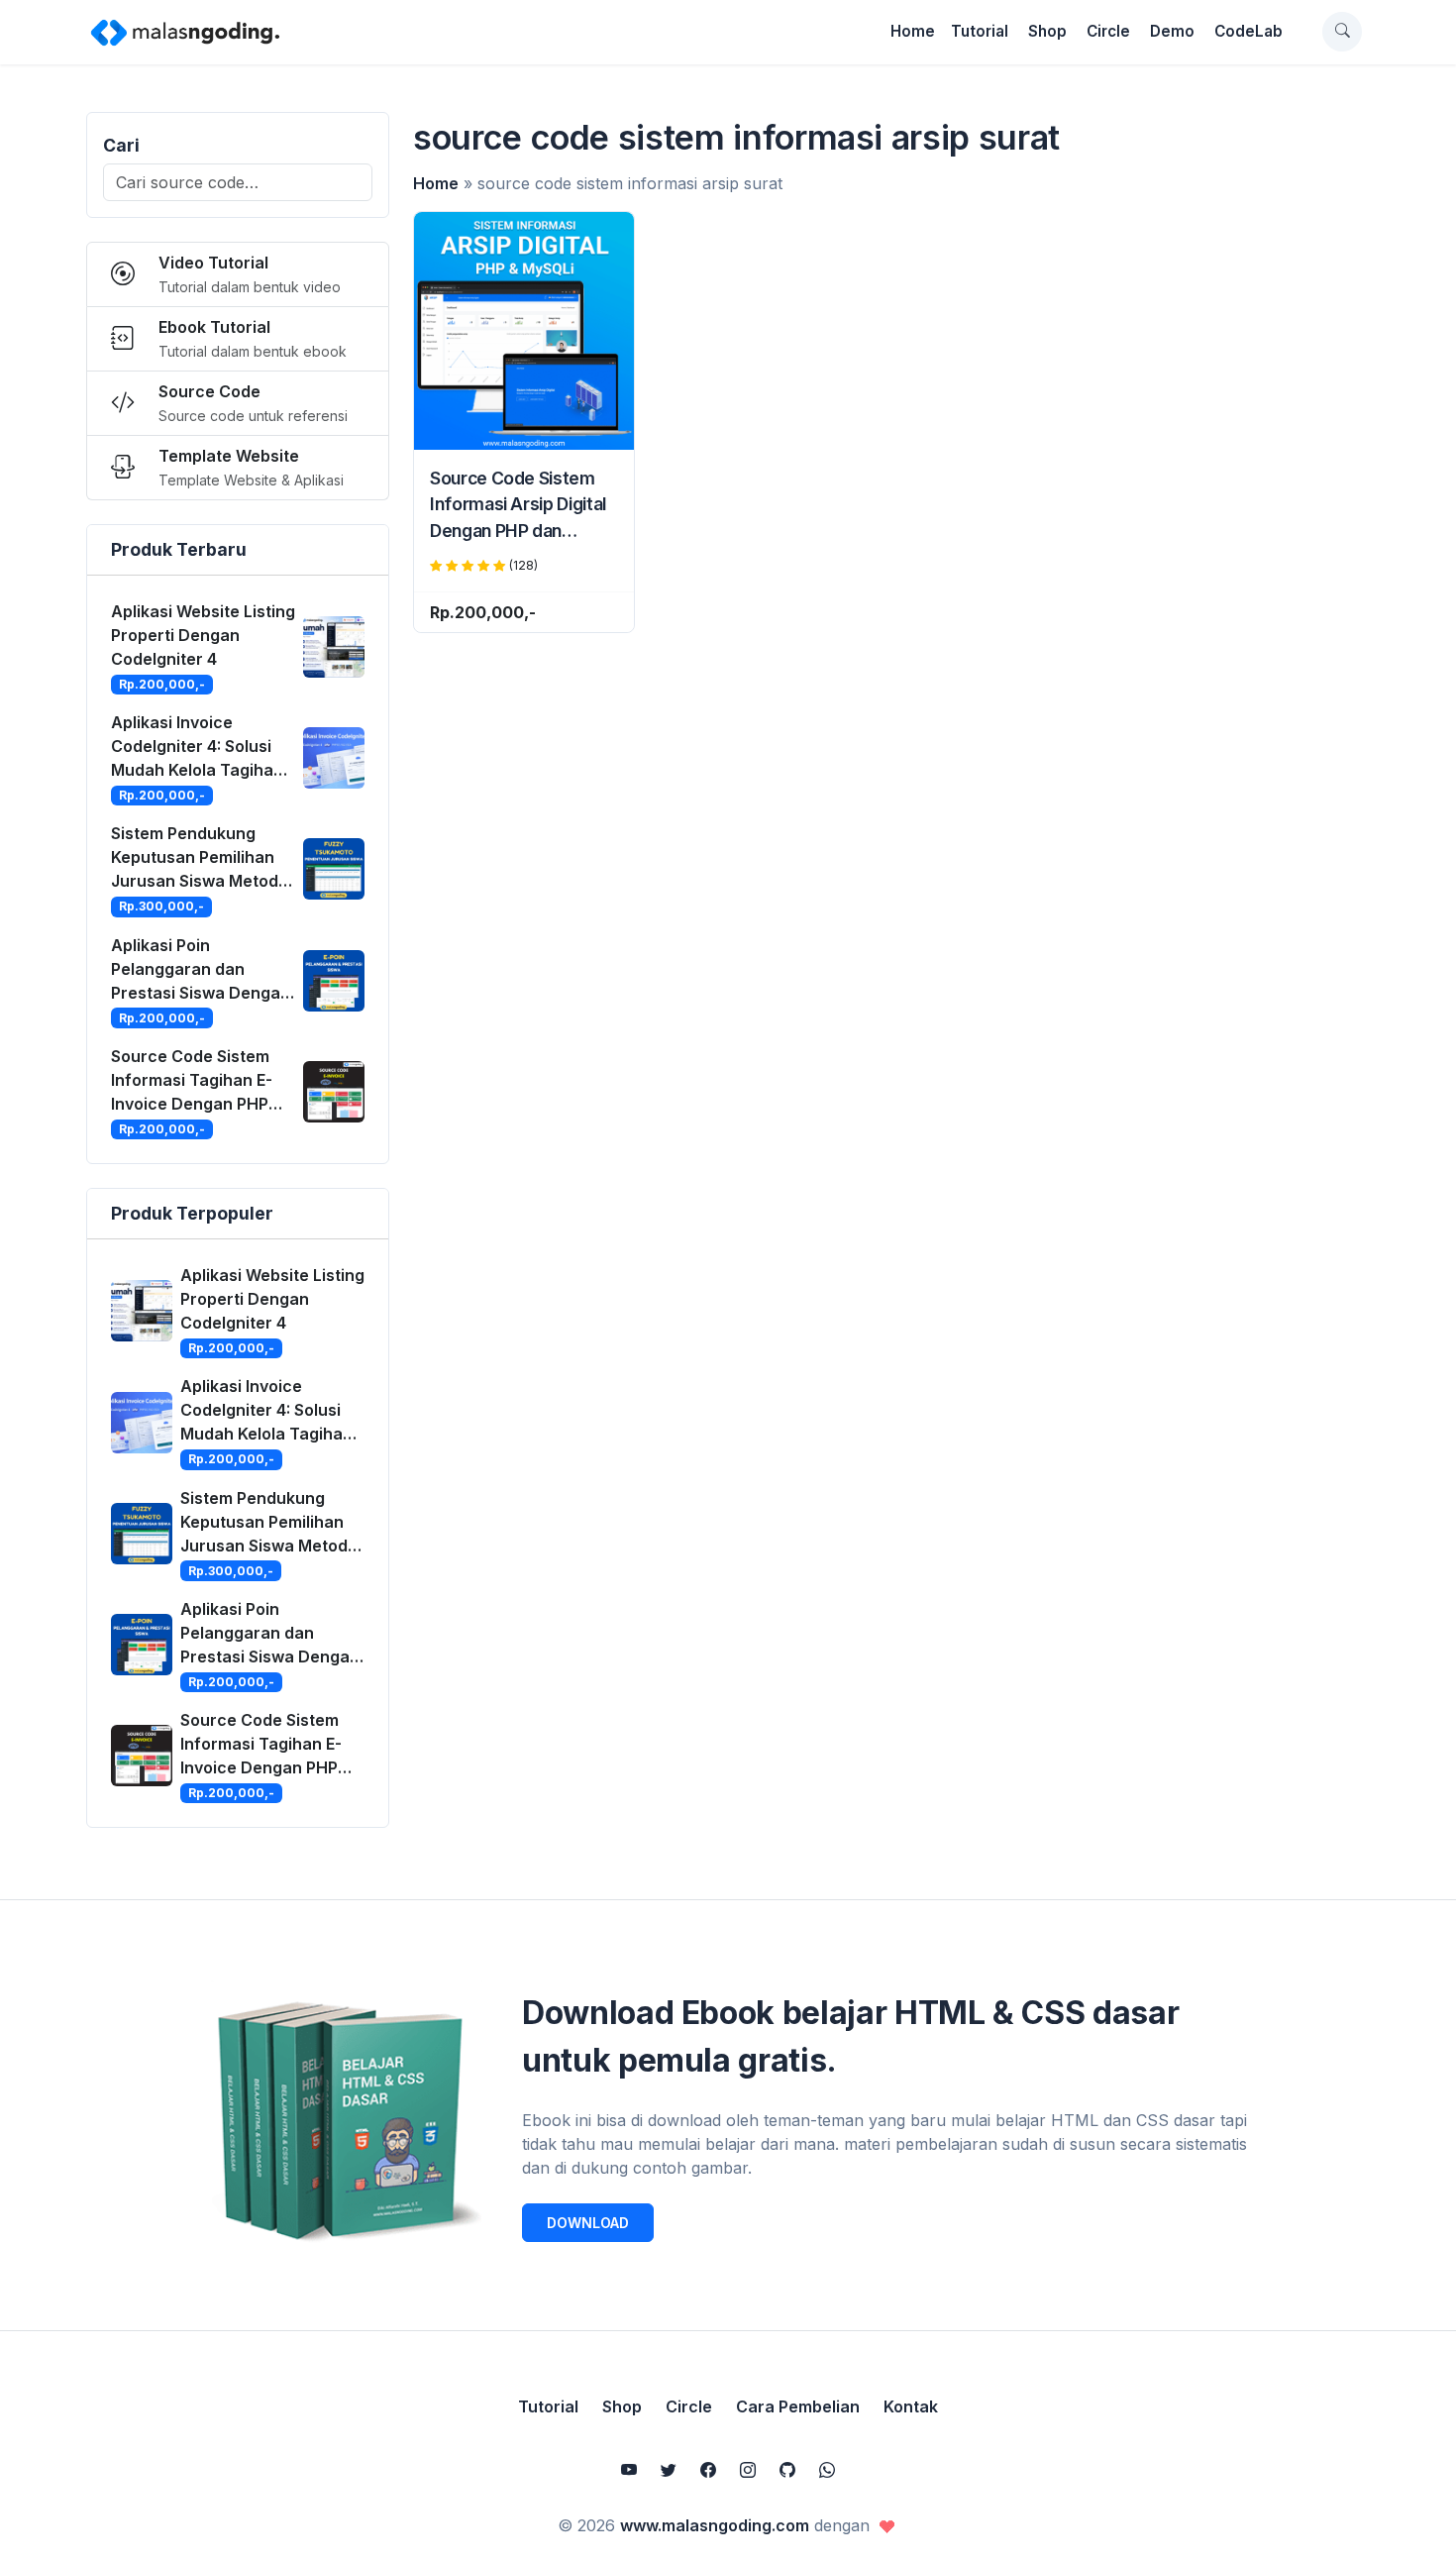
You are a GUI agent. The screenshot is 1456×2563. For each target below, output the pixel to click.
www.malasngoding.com (715, 2525)
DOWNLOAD (588, 2223)
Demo (1172, 31)
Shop (1047, 31)
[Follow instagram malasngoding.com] (748, 2470)
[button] (1342, 32)
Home (913, 31)
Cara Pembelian (798, 2406)
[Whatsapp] (827, 2470)
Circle (1108, 31)
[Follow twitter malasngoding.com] (669, 2470)
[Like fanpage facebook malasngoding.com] (708, 2470)
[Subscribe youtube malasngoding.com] (629, 2470)
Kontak (911, 2406)
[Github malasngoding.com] (787, 2470)
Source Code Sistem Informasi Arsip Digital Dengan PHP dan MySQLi (518, 506)
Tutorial (980, 31)
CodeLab (1248, 31)
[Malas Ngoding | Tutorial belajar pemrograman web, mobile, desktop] (185, 32)
